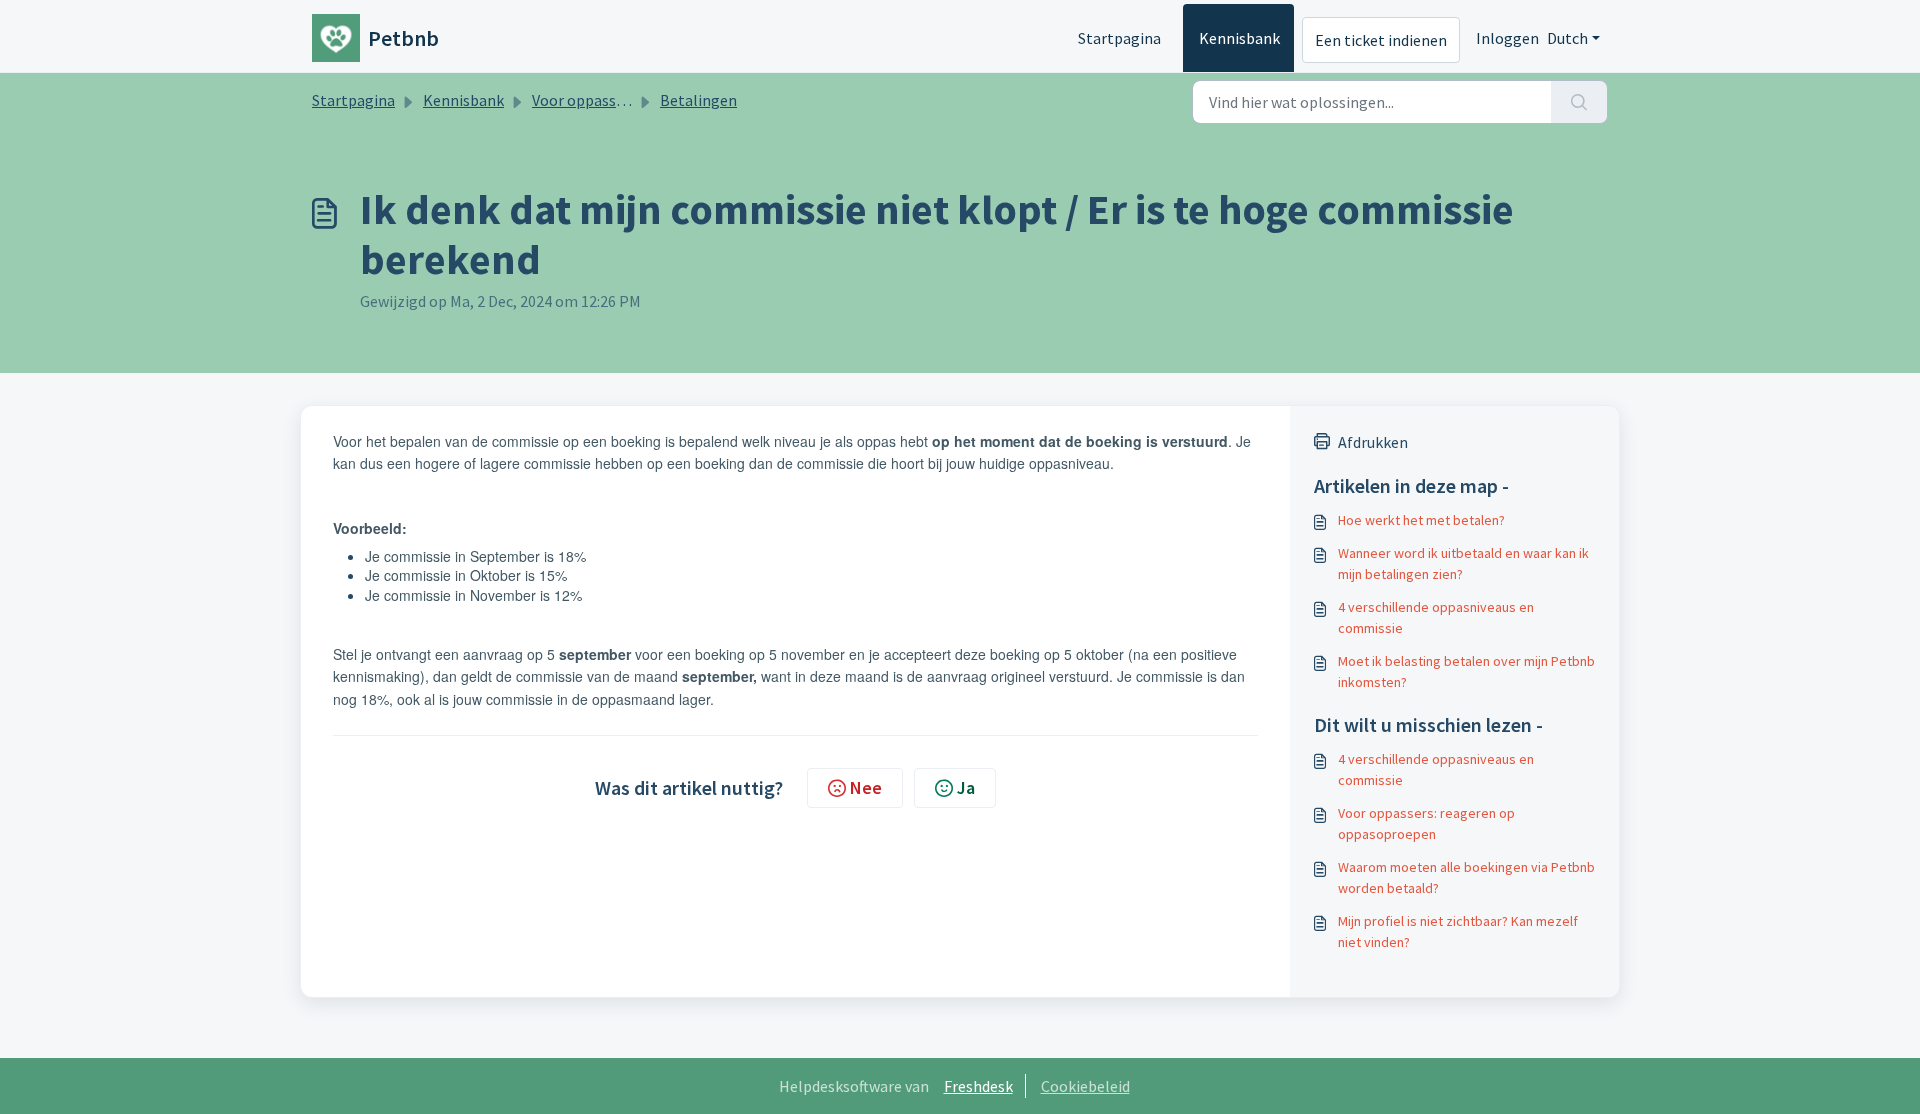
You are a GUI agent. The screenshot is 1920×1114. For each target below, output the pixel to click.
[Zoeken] (1579, 102)
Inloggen (1507, 38)
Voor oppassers (584, 100)
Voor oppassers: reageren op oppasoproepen (1426, 823)
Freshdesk (978, 1086)
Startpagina (1119, 38)
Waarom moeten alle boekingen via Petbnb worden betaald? (1466, 877)
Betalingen (698, 100)
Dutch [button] (1567, 38)
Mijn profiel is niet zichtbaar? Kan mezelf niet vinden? (1458, 931)
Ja (966, 787)
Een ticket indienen (1381, 40)
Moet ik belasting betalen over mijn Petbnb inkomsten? (1466, 671)
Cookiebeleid (1085, 1086)
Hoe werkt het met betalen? (1421, 520)
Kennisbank (1239, 38)
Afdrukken (1373, 442)
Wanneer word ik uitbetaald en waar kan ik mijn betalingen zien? (1463, 563)
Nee (866, 787)
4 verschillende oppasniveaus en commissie (1436, 617)
